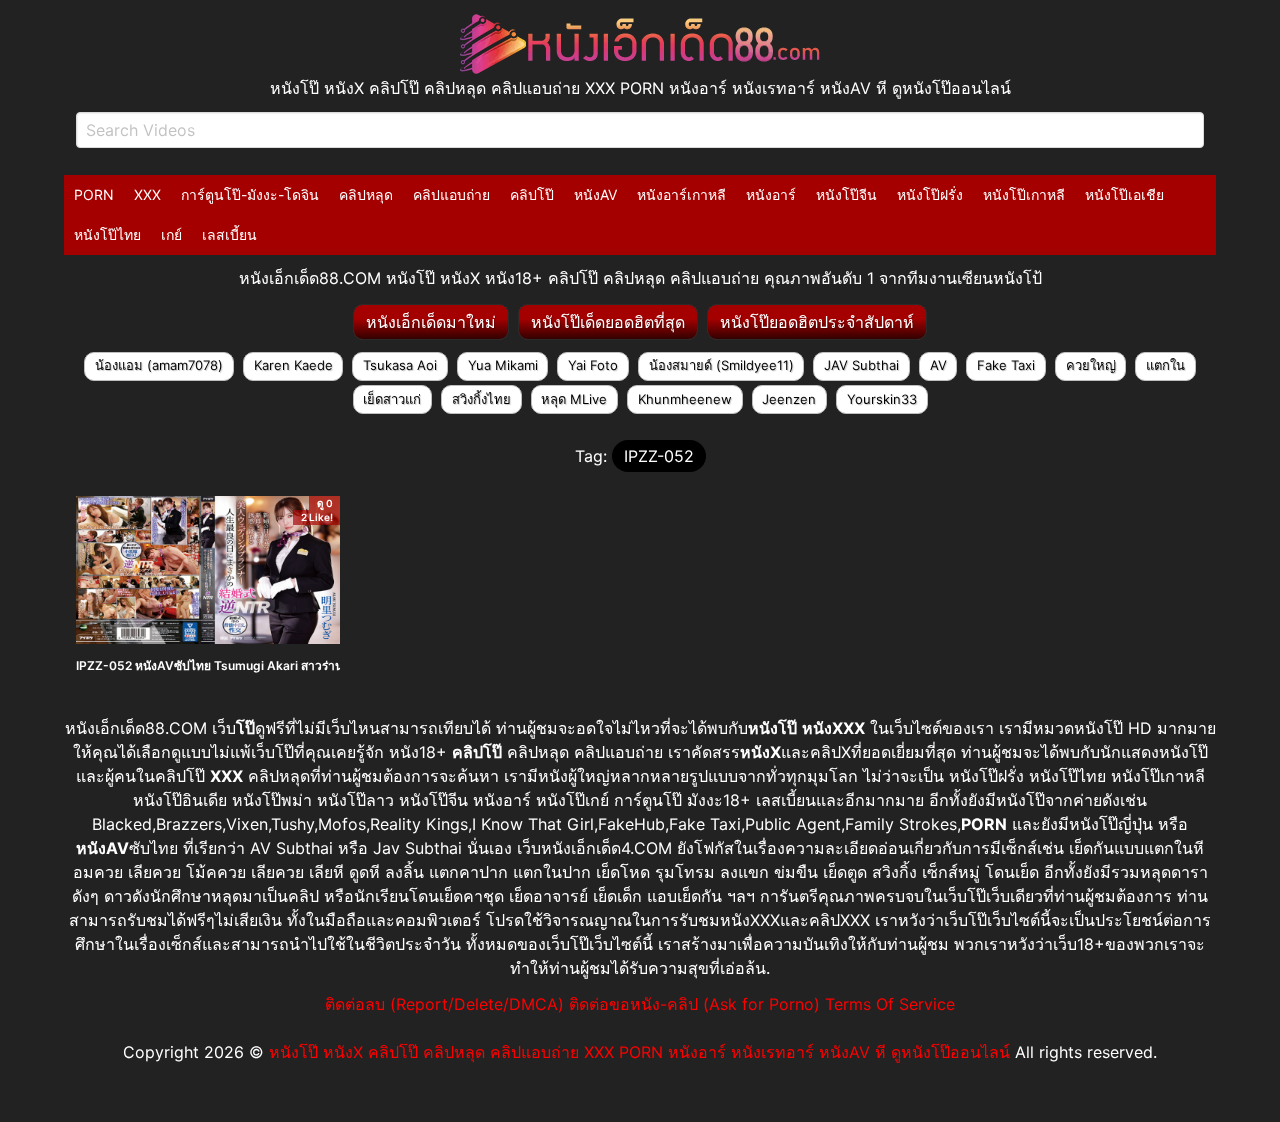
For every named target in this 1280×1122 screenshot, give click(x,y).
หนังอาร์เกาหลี (681, 194)
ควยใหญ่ (1091, 365)
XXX (147, 194)
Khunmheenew (685, 399)
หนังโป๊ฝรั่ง (930, 194)
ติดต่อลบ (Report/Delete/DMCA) (444, 1004)
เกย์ (171, 234)
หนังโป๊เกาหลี (1024, 194)
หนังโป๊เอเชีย (1124, 194)
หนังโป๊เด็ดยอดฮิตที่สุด (608, 322)
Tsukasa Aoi (400, 365)
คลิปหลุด (366, 194)
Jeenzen (789, 399)
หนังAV (595, 194)
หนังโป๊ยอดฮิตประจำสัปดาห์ (817, 322)
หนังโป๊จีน (846, 194)
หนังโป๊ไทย (107, 234)
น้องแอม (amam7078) (159, 365)
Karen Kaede (293, 365)
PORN (94, 194)
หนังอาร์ (771, 194)
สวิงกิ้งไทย (481, 399)
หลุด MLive (574, 399)
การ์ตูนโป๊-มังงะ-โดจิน (250, 194)
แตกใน (1165, 365)
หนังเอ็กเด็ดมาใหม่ (431, 322)
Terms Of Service (890, 1004)
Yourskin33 (882, 399)
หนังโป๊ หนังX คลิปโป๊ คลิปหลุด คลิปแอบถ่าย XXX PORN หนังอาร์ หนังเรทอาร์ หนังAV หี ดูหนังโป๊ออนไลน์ (639, 1052)
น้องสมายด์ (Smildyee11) (721, 365)
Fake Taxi (1006, 365)
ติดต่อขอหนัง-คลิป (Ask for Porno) (694, 1004)
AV (938, 365)
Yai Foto (593, 365)
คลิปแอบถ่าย (451, 194)
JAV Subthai (861, 365)
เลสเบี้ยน (229, 234)
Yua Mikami (503, 365)
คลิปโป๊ (532, 194)
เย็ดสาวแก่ (392, 399)
